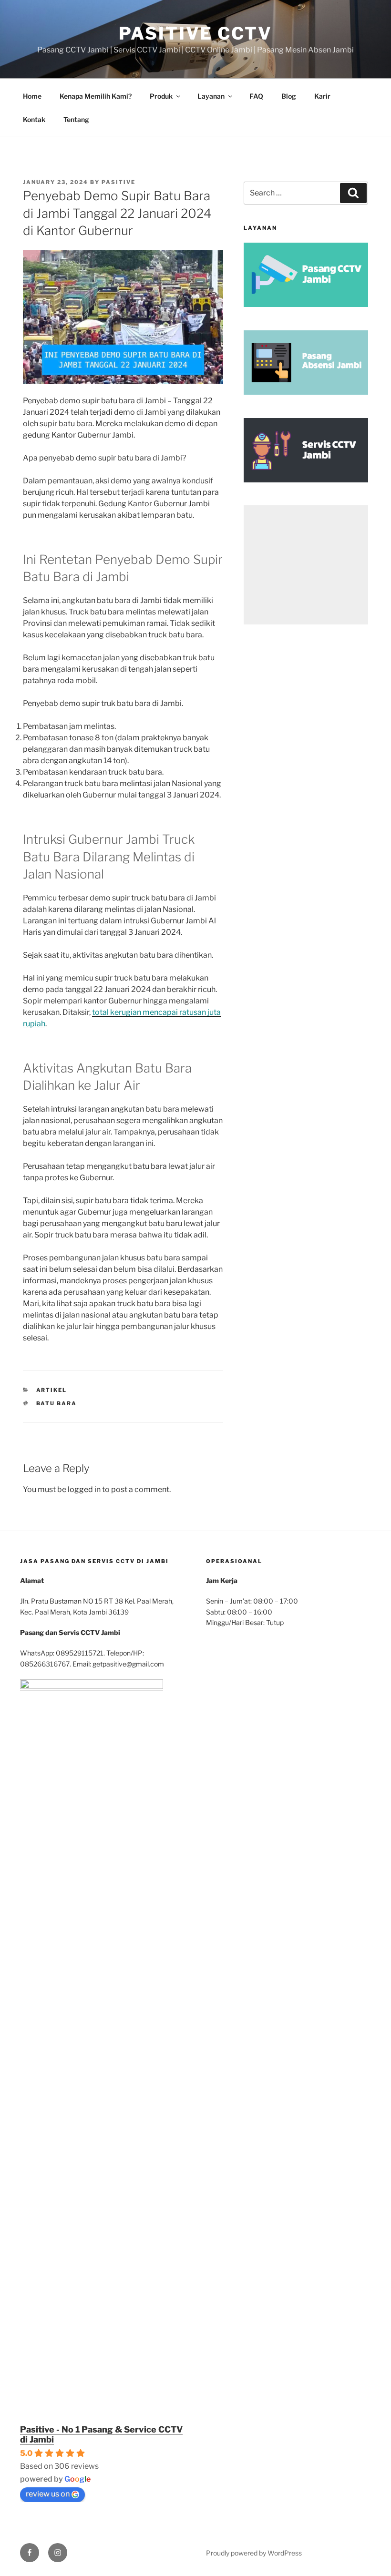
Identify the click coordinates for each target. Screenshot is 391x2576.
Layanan (211, 96)
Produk (161, 96)
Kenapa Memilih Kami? (96, 96)
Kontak (34, 119)
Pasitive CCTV (195, 33)
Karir (322, 96)
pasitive (118, 182)
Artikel (52, 1390)
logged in (84, 1489)
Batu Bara (57, 1403)
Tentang (76, 119)
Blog (289, 96)
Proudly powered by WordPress (254, 2553)
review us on (48, 2494)
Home (32, 96)
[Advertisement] (306, 565)
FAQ (256, 96)
